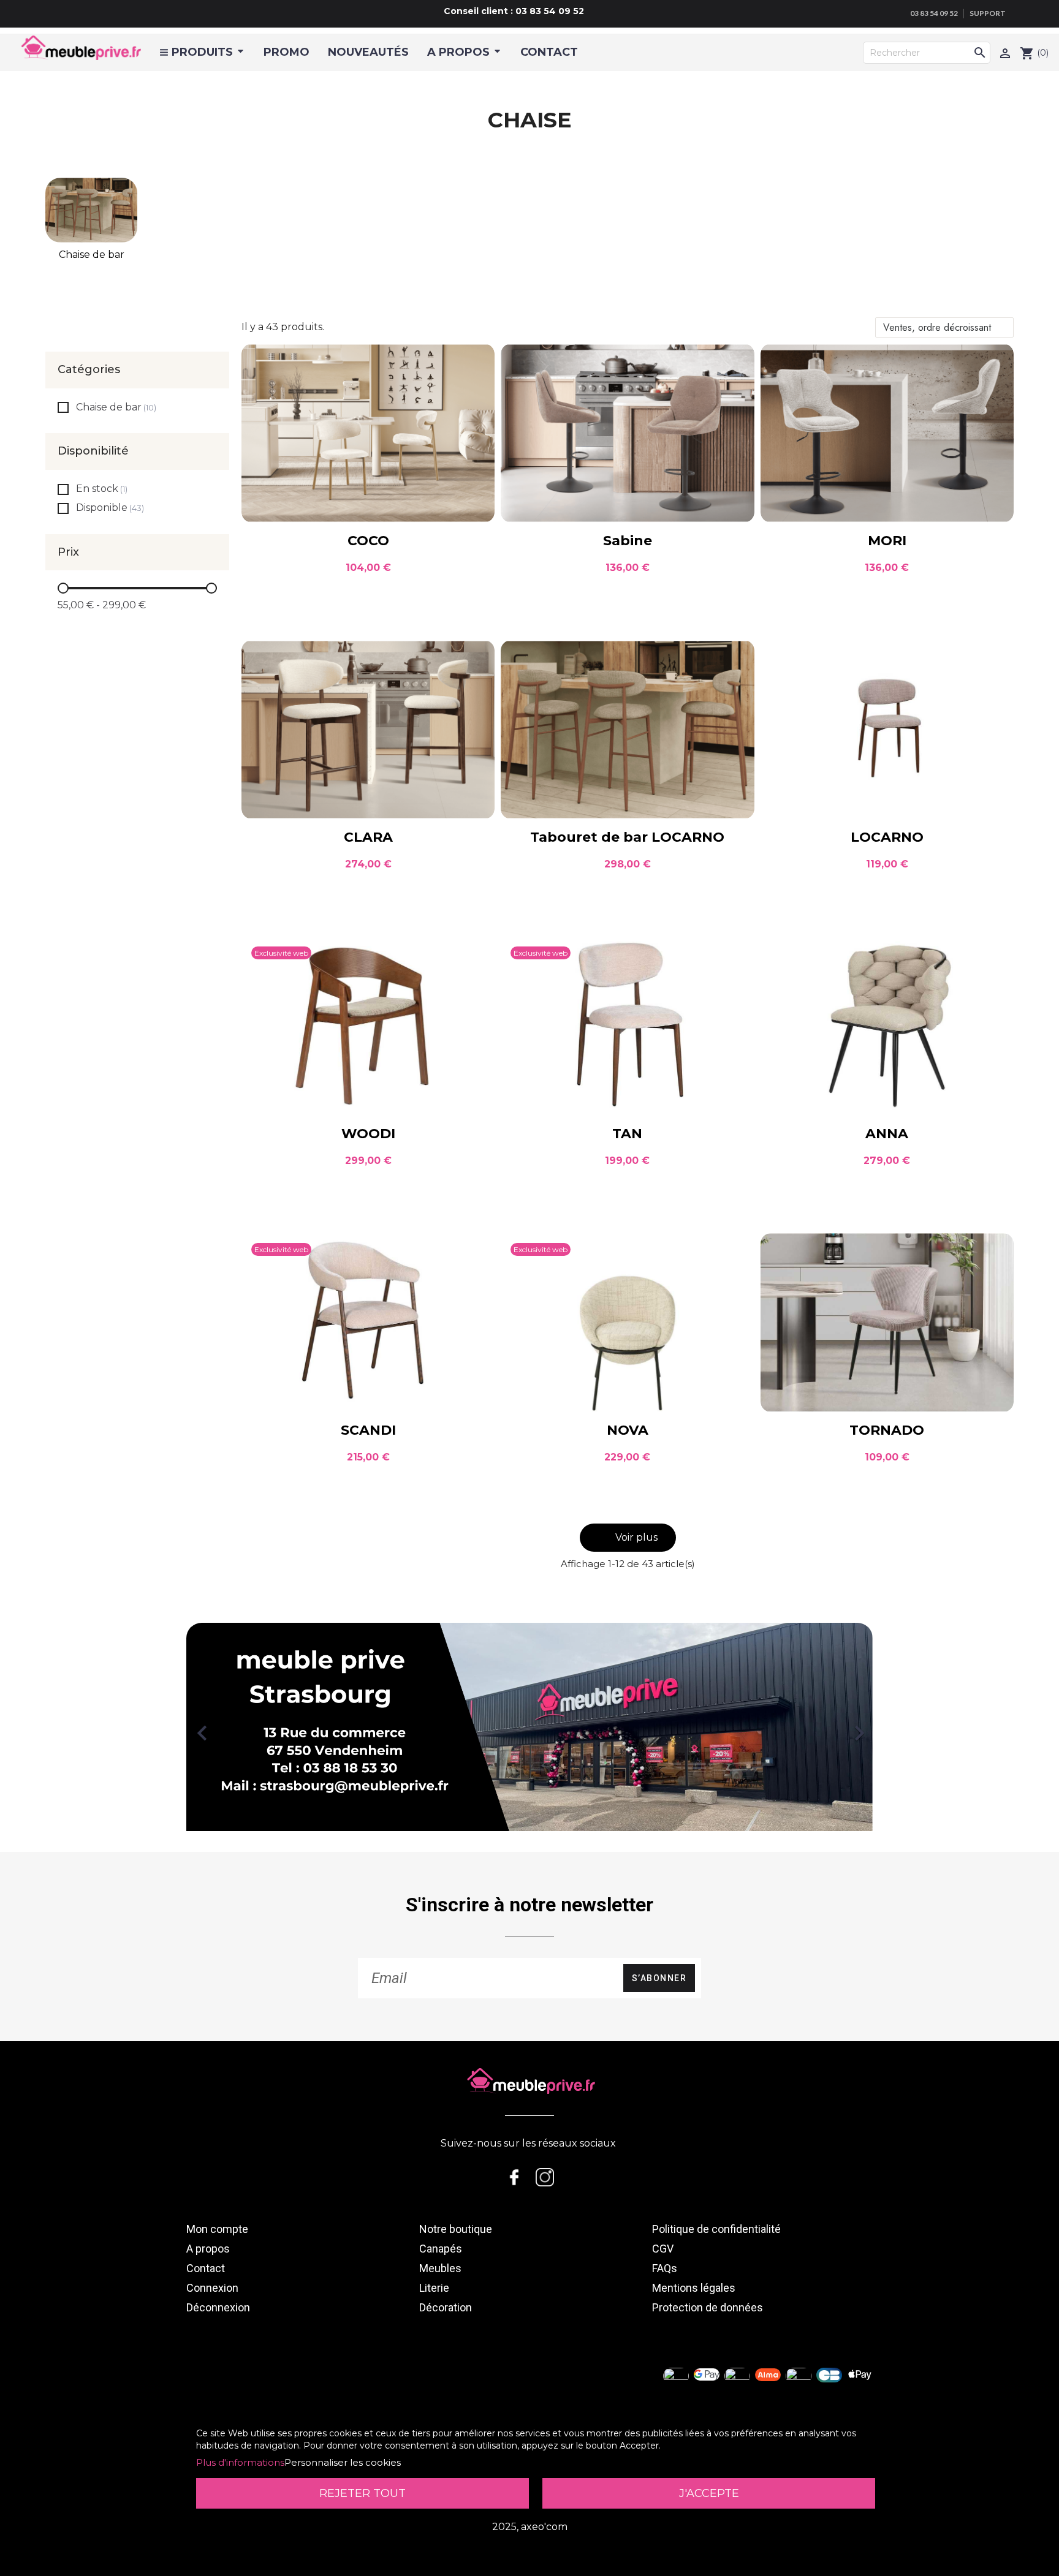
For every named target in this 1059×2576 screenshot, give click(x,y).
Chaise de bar (92, 255)
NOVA (628, 1430)
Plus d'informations (240, 2462)
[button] (628, 1538)
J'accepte (709, 2493)
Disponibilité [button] (93, 451)
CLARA (368, 837)
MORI (887, 541)
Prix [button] (68, 553)
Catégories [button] (89, 370)
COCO (368, 541)
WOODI (368, 1134)
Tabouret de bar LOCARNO (627, 837)
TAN (627, 1134)
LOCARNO (887, 837)
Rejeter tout (362, 2493)
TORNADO (887, 1430)
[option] (529, 1727)
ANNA (887, 1134)
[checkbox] (63, 407)
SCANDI (368, 1430)
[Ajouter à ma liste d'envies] (475, 363)
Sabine (628, 541)
